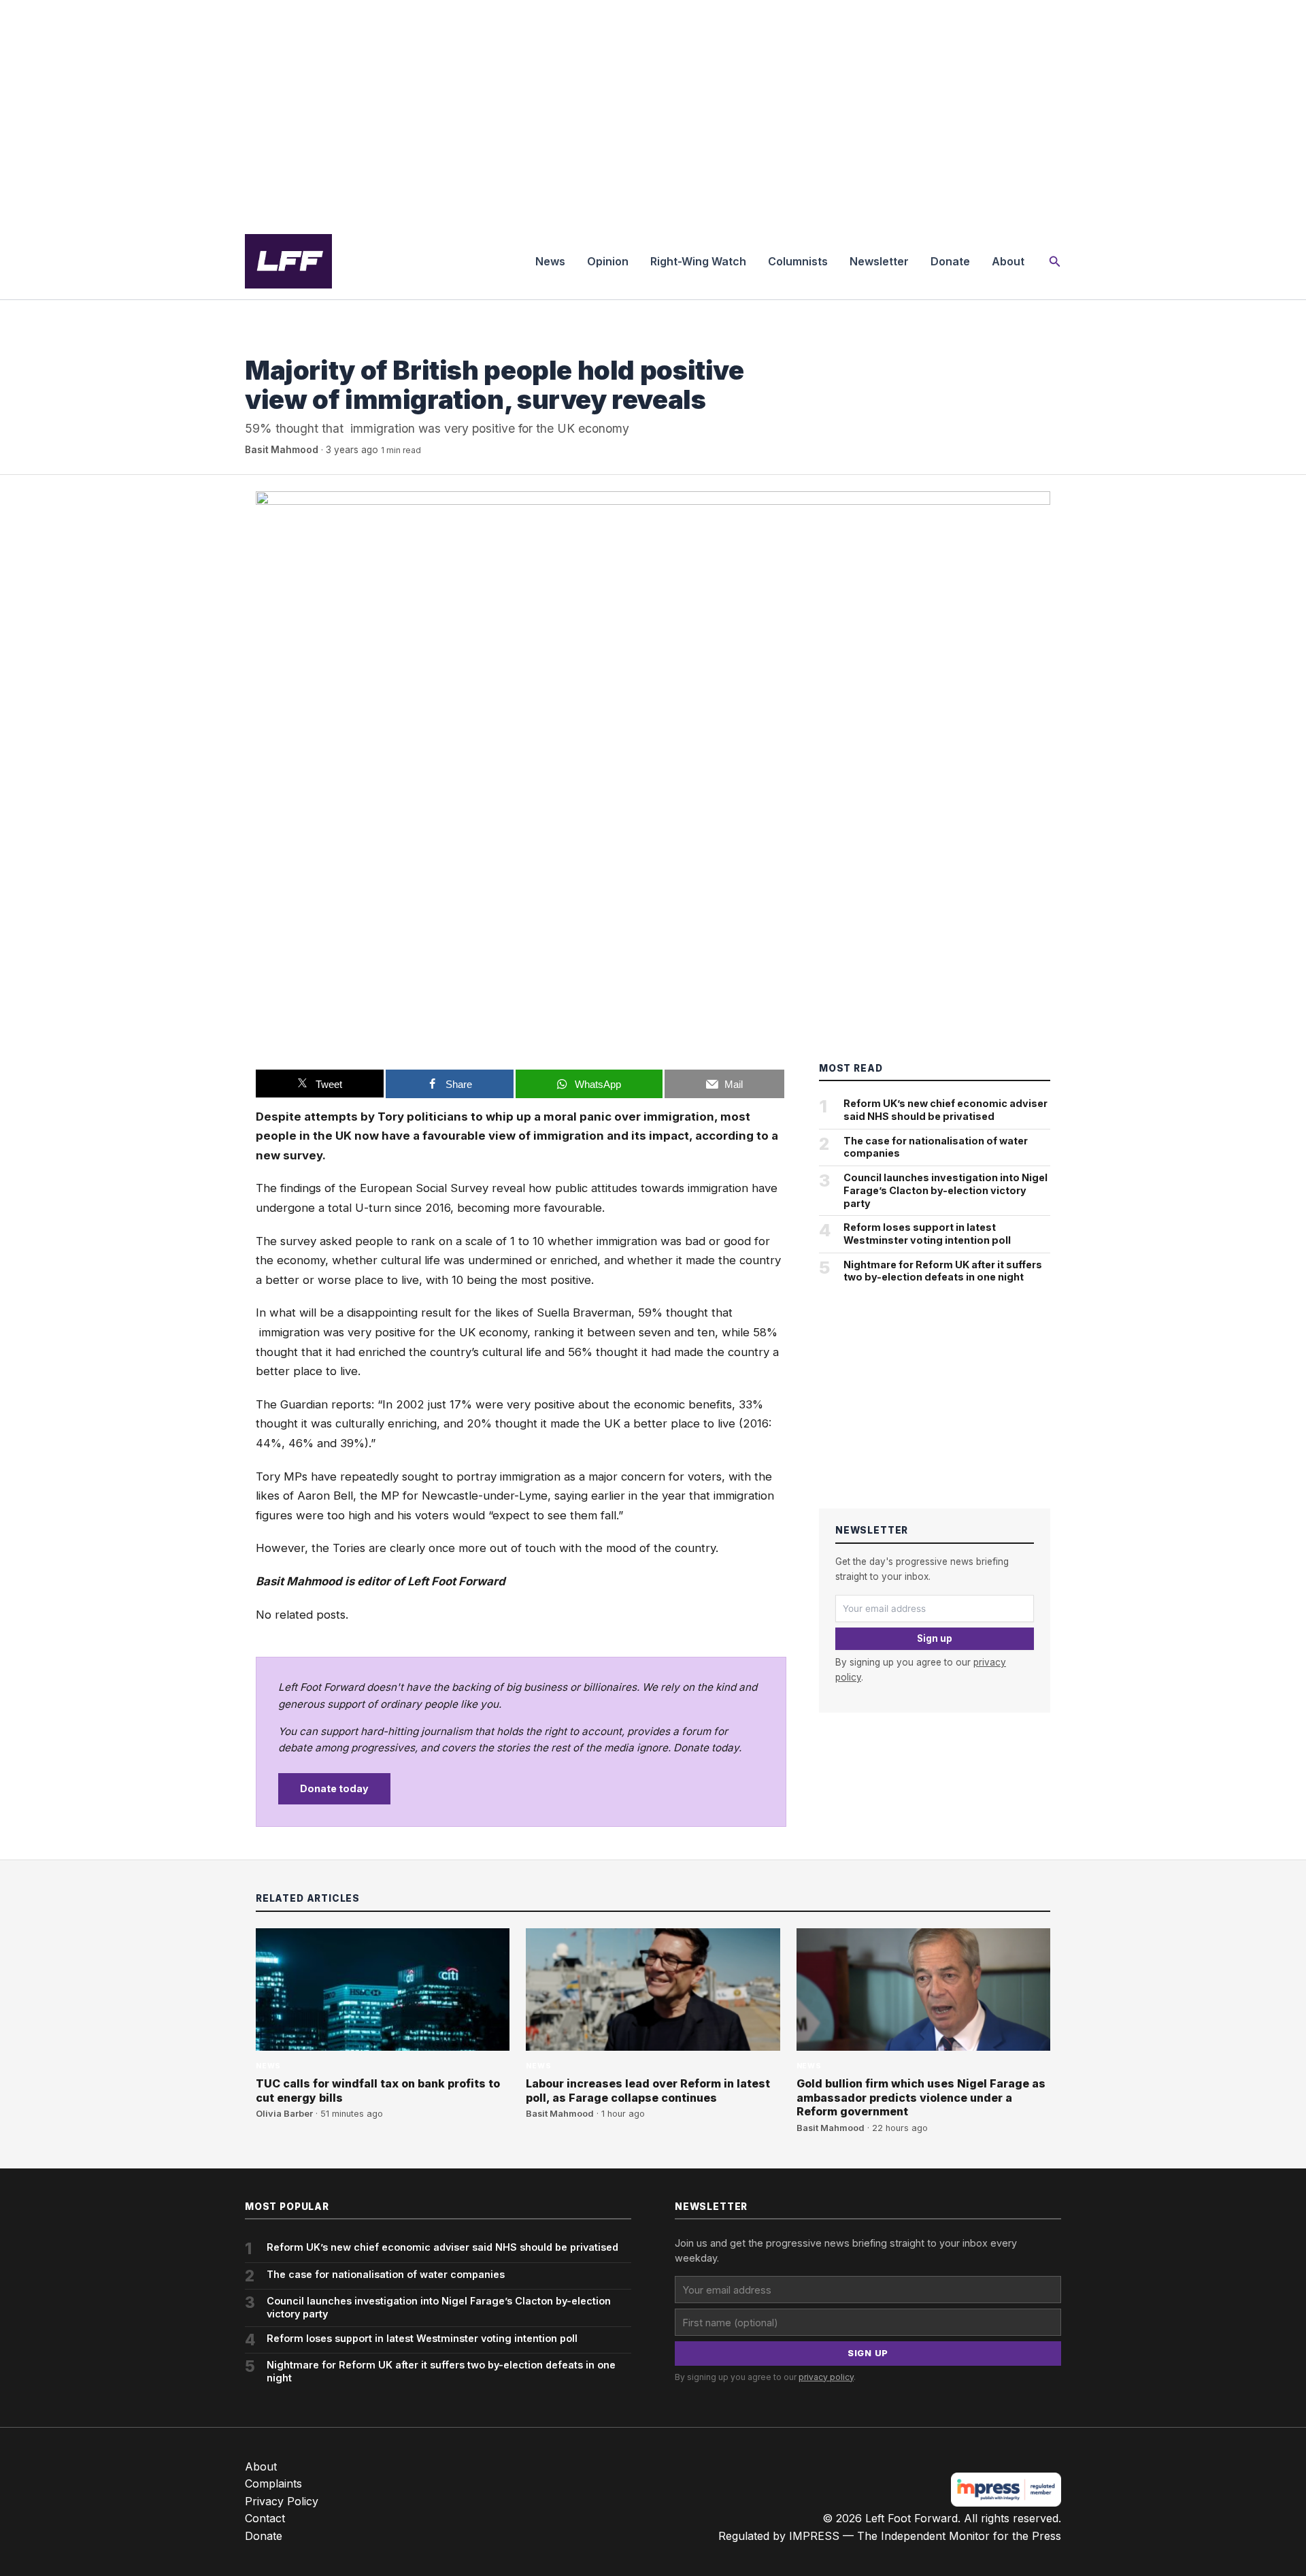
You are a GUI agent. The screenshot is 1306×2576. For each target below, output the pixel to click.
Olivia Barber (284, 2114)
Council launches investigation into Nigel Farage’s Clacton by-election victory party (945, 1190)
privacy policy (826, 2377)
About (1008, 261)
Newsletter (879, 261)
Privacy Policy (282, 2501)
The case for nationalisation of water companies (936, 1147)
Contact (265, 2518)
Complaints (273, 2483)
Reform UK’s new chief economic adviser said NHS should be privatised (945, 1110)
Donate (950, 261)
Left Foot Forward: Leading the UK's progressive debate (288, 261)
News (550, 261)
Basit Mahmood (282, 450)
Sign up (935, 1638)
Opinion (608, 261)
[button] (1055, 262)
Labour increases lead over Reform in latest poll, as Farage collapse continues (648, 2091)
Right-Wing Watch (698, 261)
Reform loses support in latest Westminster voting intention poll (927, 1234)
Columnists (798, 261)
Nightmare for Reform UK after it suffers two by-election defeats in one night (943, 1271)
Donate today (334, 1788)
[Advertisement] (653, 112)
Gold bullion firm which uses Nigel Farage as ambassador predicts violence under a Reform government (921, 2098)
